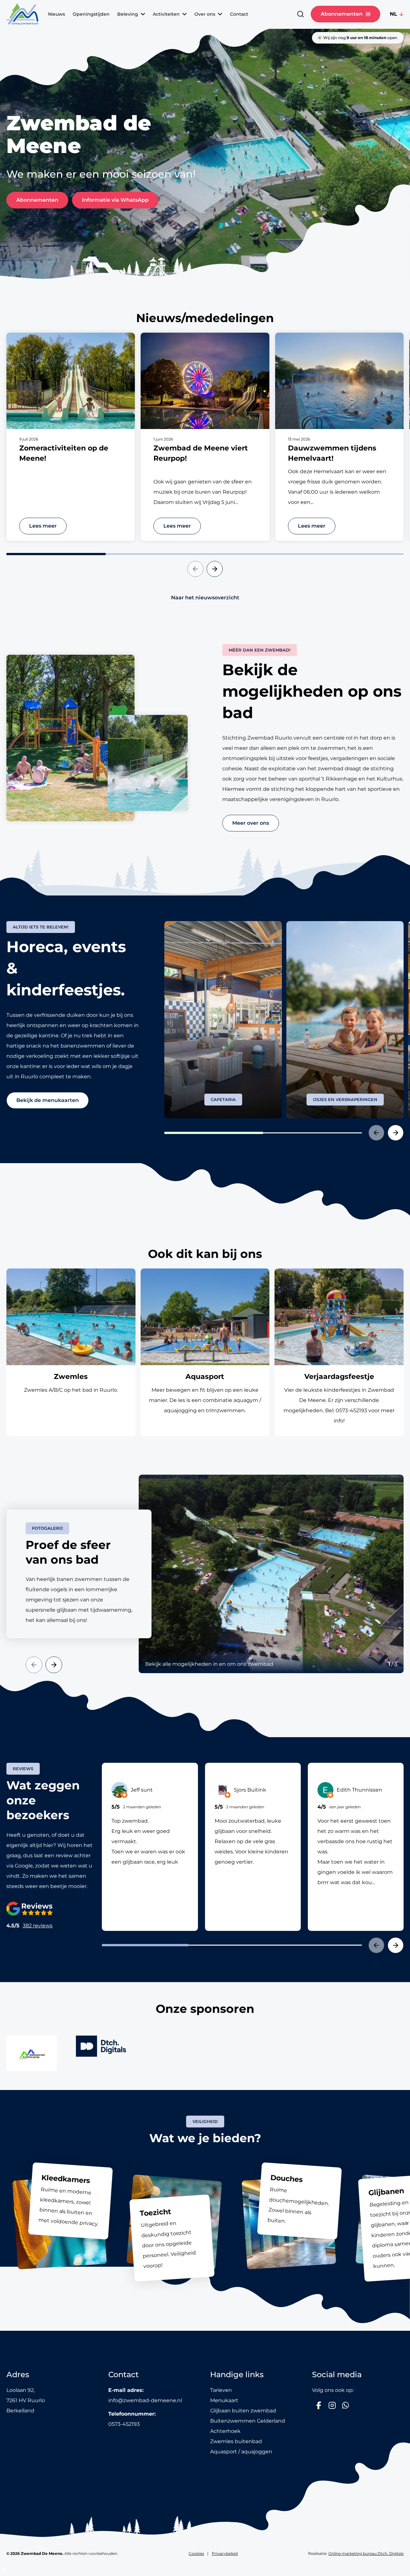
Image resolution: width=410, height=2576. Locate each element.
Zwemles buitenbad (236, 2441)
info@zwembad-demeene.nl (145, 2400)
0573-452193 (124, 2424)
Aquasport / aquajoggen (241, 2451)
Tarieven (221, 2390)
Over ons (205, 14)
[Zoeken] (300, 14)
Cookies (196, 2553)
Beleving (128, 14)
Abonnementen (342, 14)
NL (394, 14)
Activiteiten (166, 14)
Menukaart (224, 2400)
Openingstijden (91, 14)
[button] (195, 569)
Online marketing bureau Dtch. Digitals (366, 2553)
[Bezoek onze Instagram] (332, 2405)
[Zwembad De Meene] (22, 14)
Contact (239, 14)
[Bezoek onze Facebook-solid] (319, 2405)
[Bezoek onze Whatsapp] (346, 2405)
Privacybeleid (225, 2553)
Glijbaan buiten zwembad (243, 2410)
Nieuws (57, 14)
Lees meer (43, 526)
